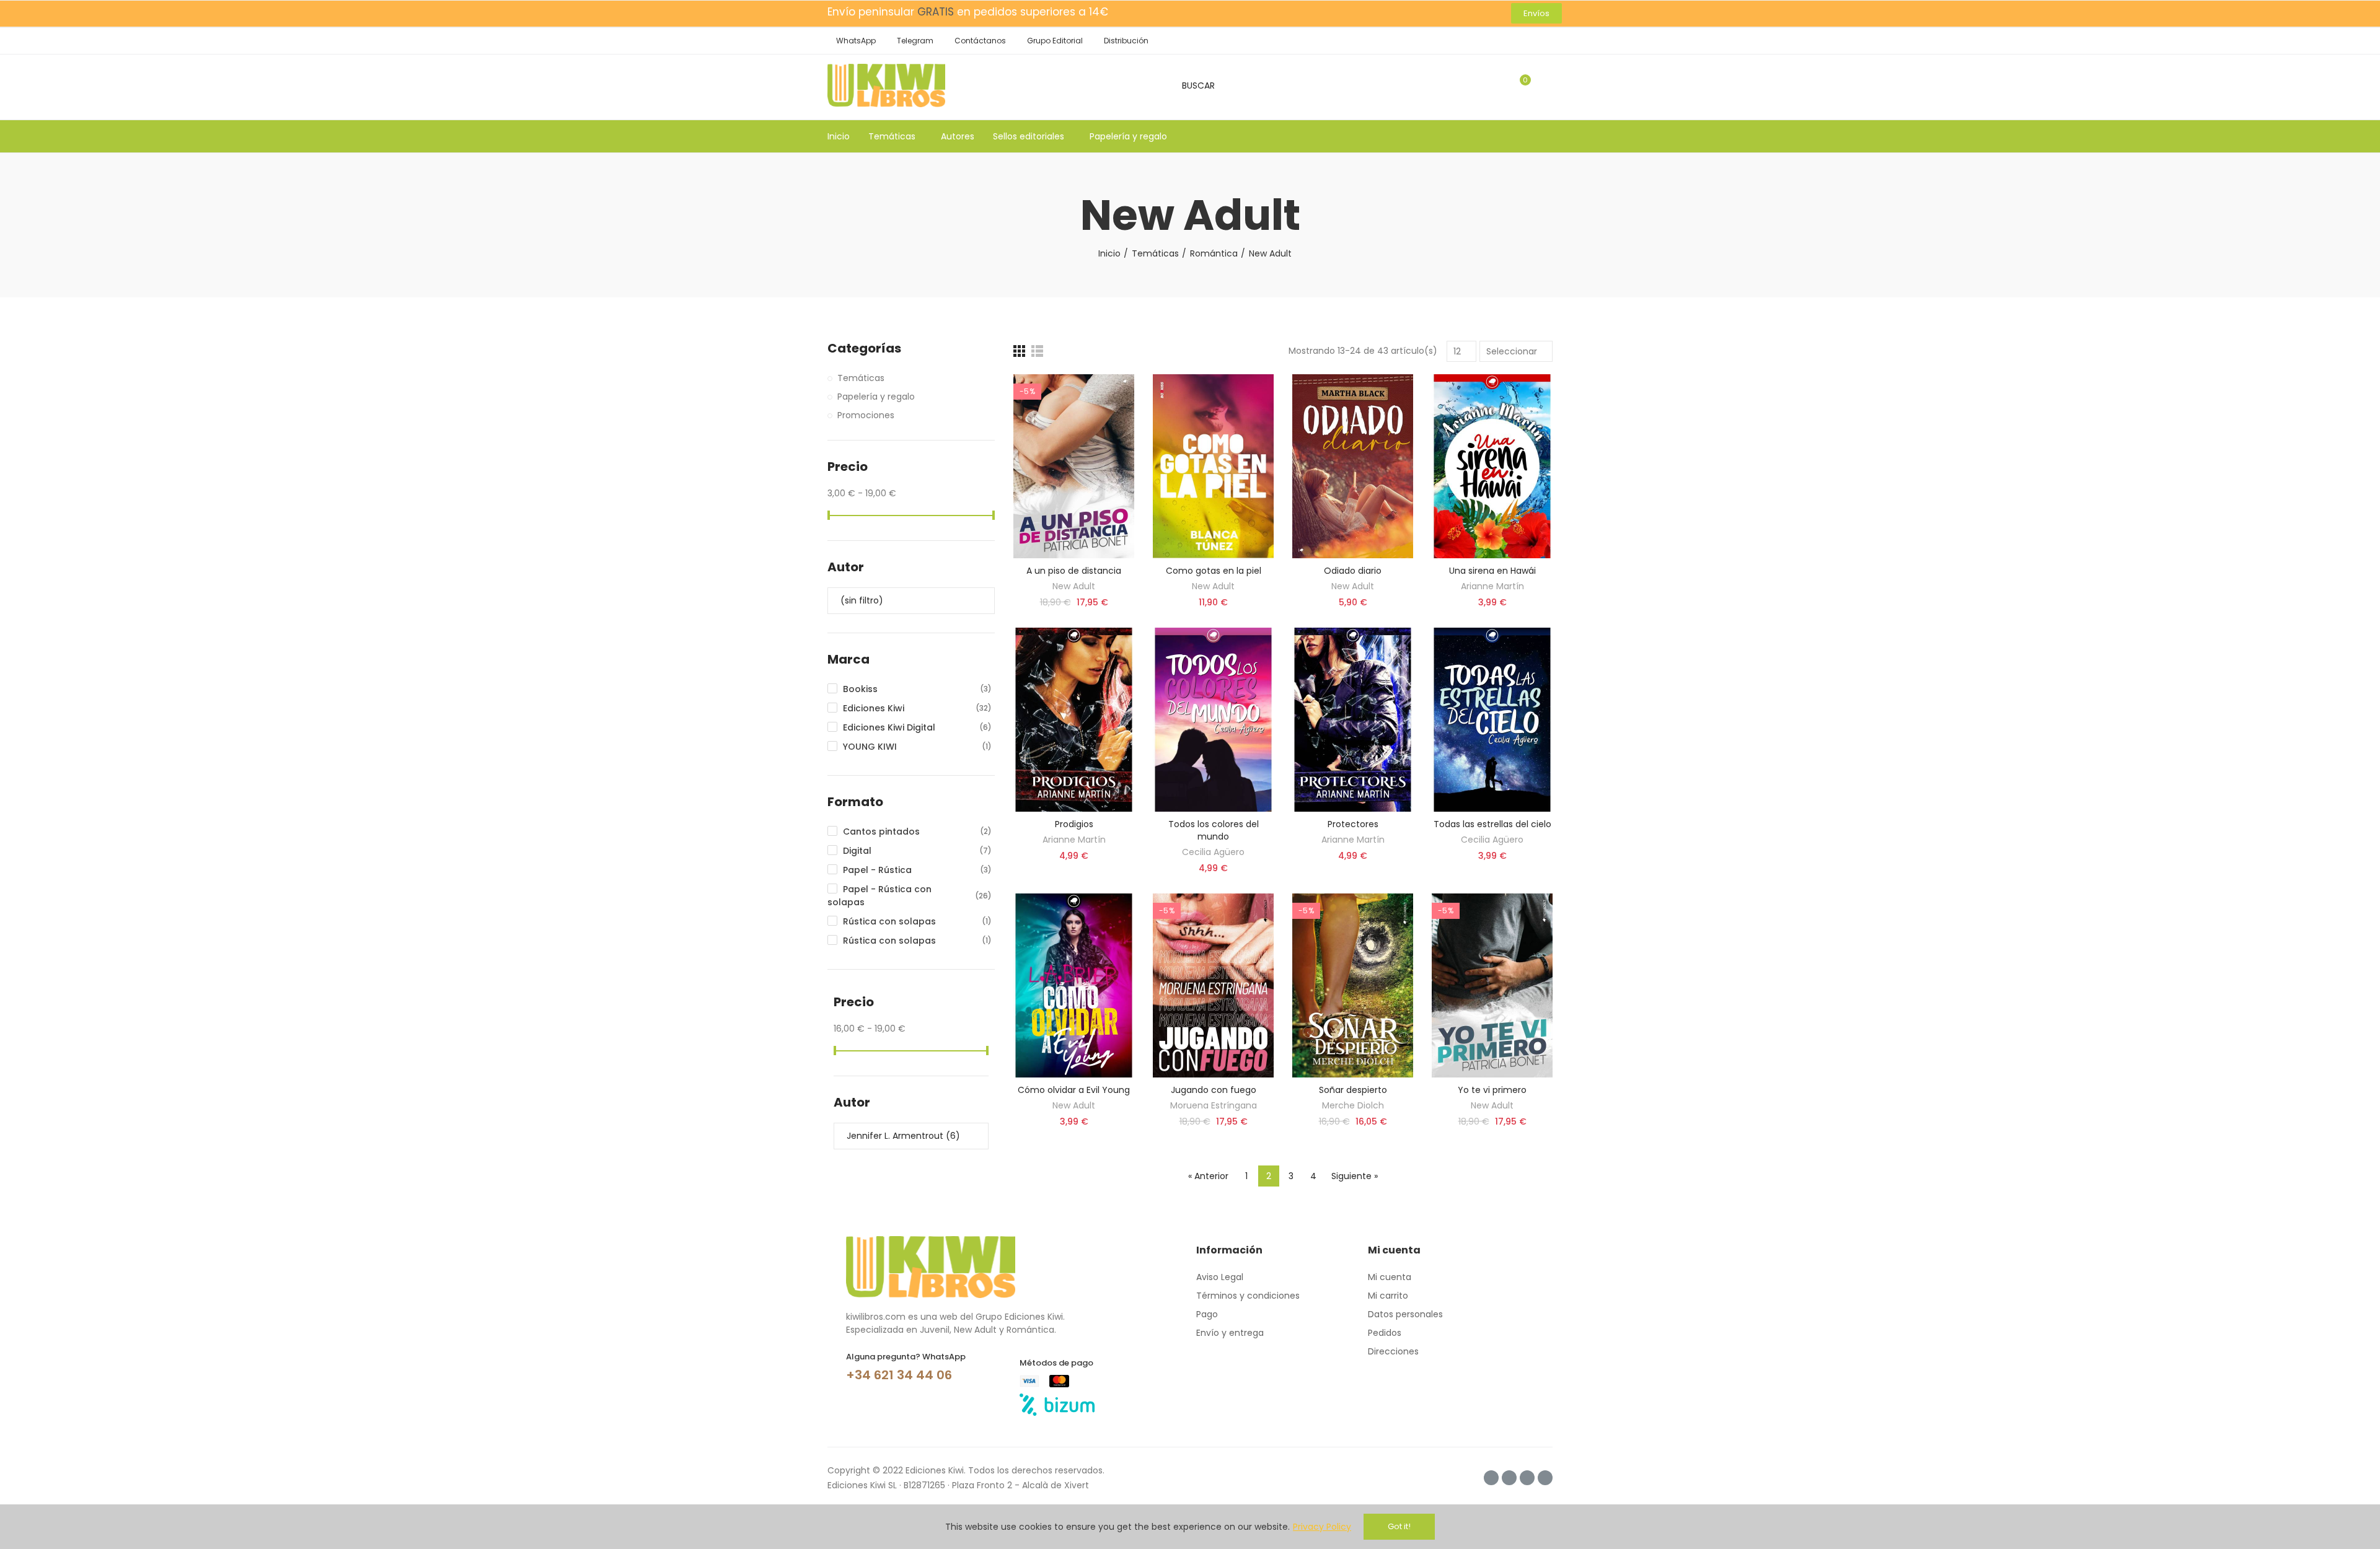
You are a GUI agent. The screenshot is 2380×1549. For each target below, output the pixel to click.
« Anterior (1208, 1176)
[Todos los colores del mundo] (1213, 720)
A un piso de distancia (1074, 571)
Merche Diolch (1353, 1105)
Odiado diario (1353, 571)
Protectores (1353, 824)
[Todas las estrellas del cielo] (1492, 720)
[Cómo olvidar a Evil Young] (1074, 985)
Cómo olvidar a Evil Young (1074, 1090)
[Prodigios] (1074, 720)
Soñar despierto (1353, 1090)
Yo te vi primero (1492, 1090)
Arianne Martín (1492, 586)
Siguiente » (1355, 1176)
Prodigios (1074, 824)
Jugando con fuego (1214, 1090)
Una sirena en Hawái (1492, 571)
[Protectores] (1353, 720)
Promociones (866, 415)
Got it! (1399, 1526)
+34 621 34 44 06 (899, 1375)
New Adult (1074, 586)
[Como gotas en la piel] (1213, 466)
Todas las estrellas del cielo (1492, 824)
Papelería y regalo (876, 397)
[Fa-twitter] (1509, 1478)
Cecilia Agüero (1213, 852)
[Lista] (1037, 351)
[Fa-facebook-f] (1527, 1478)
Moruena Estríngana (1214, 1105)
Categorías (864, 349)
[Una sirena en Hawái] (1492, 466)
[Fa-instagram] (1491, 1478)
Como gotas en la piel (1214, 571)
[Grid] (1019, 351)
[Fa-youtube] (1545, 1478)
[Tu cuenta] (1546, 86)
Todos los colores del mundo (1214, 830)
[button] (1536, 13)
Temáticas (861, 378)
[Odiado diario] (1353, 466)
